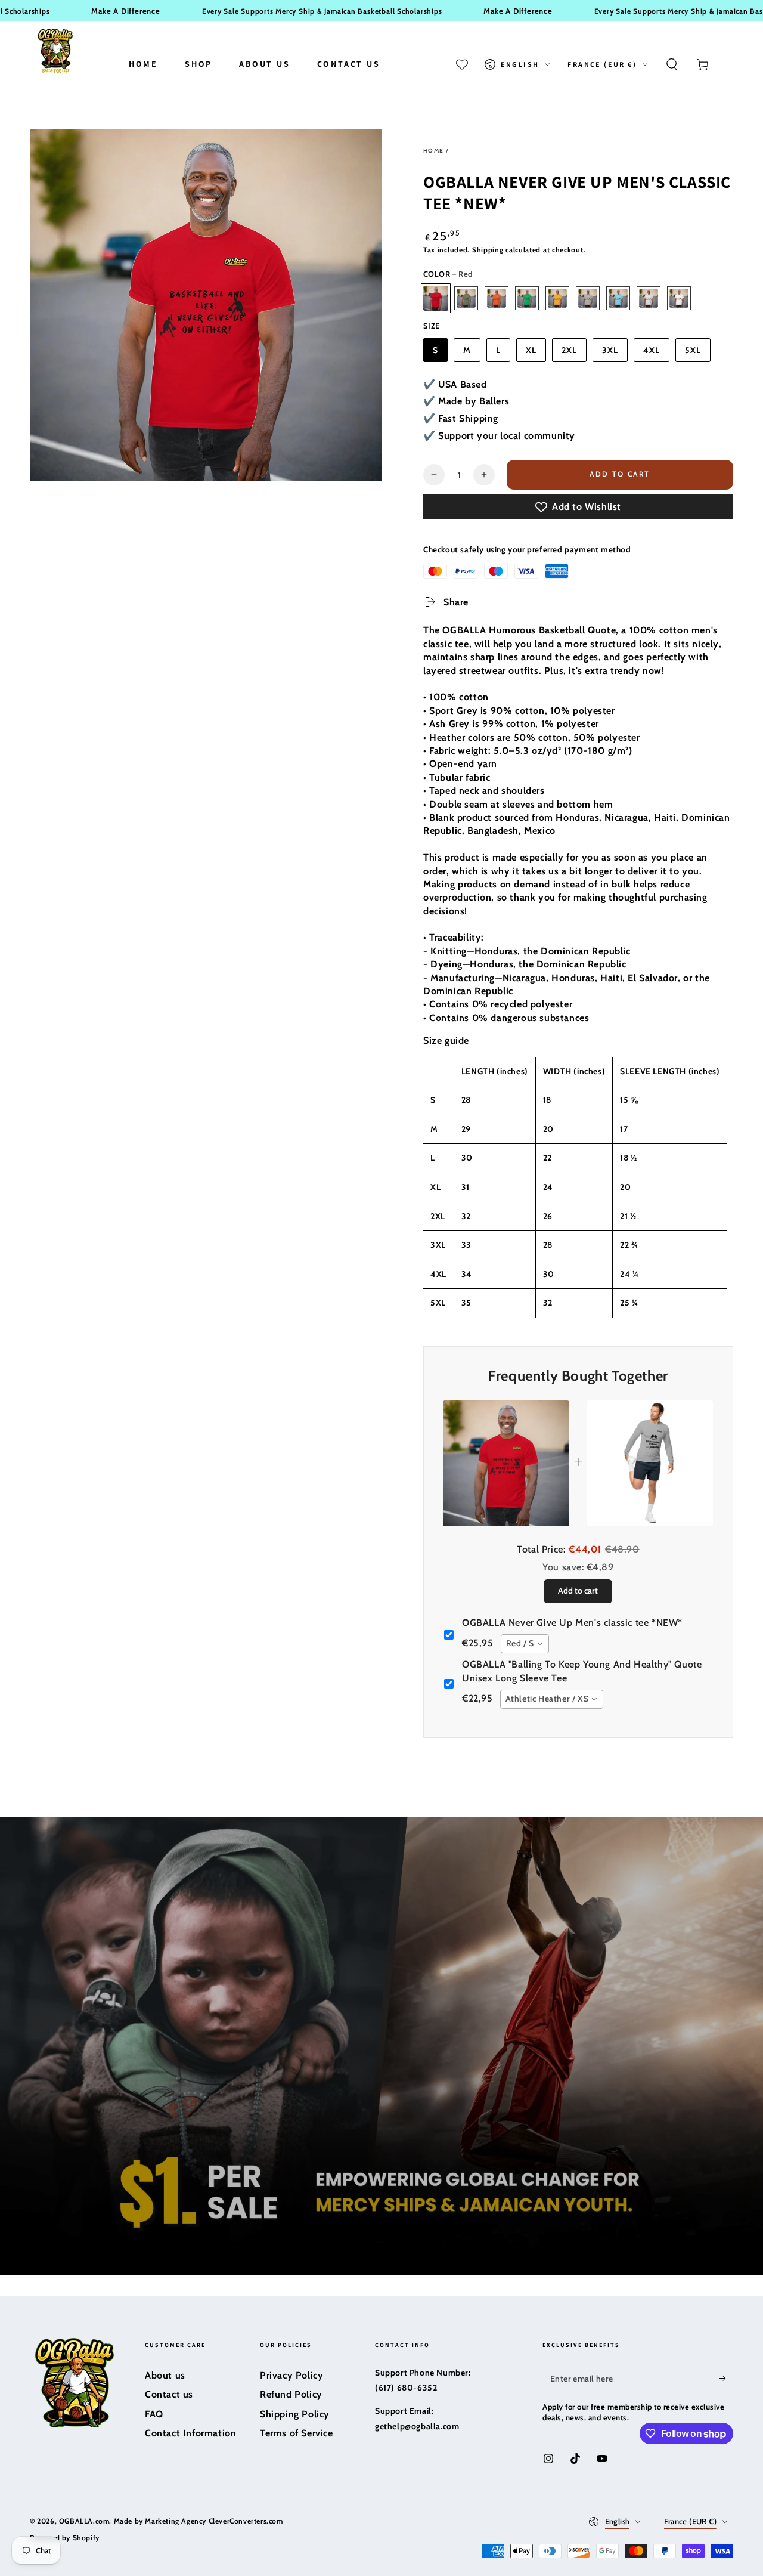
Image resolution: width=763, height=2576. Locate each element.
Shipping (488, 250)
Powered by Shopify (65, 2538)
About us (165, 2375)
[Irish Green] (527, 298)
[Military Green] (466, 298)
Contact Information (190, 2433)
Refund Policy (291, 2394)
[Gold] (557, 298)
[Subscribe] (726, 2379)
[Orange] (497, 298)
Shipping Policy (295, 2414)
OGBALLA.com (84, 2521)
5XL (693, 350)
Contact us (169, 2394)
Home (433, 151)
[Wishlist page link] (462, 64)
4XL (652, 350)
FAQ (154, 2414)
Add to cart (619, 474)
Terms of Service (297, 2433)
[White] (679, 298)
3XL (610, 350)
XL (531, 350)
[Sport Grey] (588, 298)
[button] (672, 64)
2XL (569, 350)
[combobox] (525, 1644)
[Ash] (649, 298)
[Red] (436, 298)
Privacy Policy (291, 2375)
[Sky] (618, 298)
